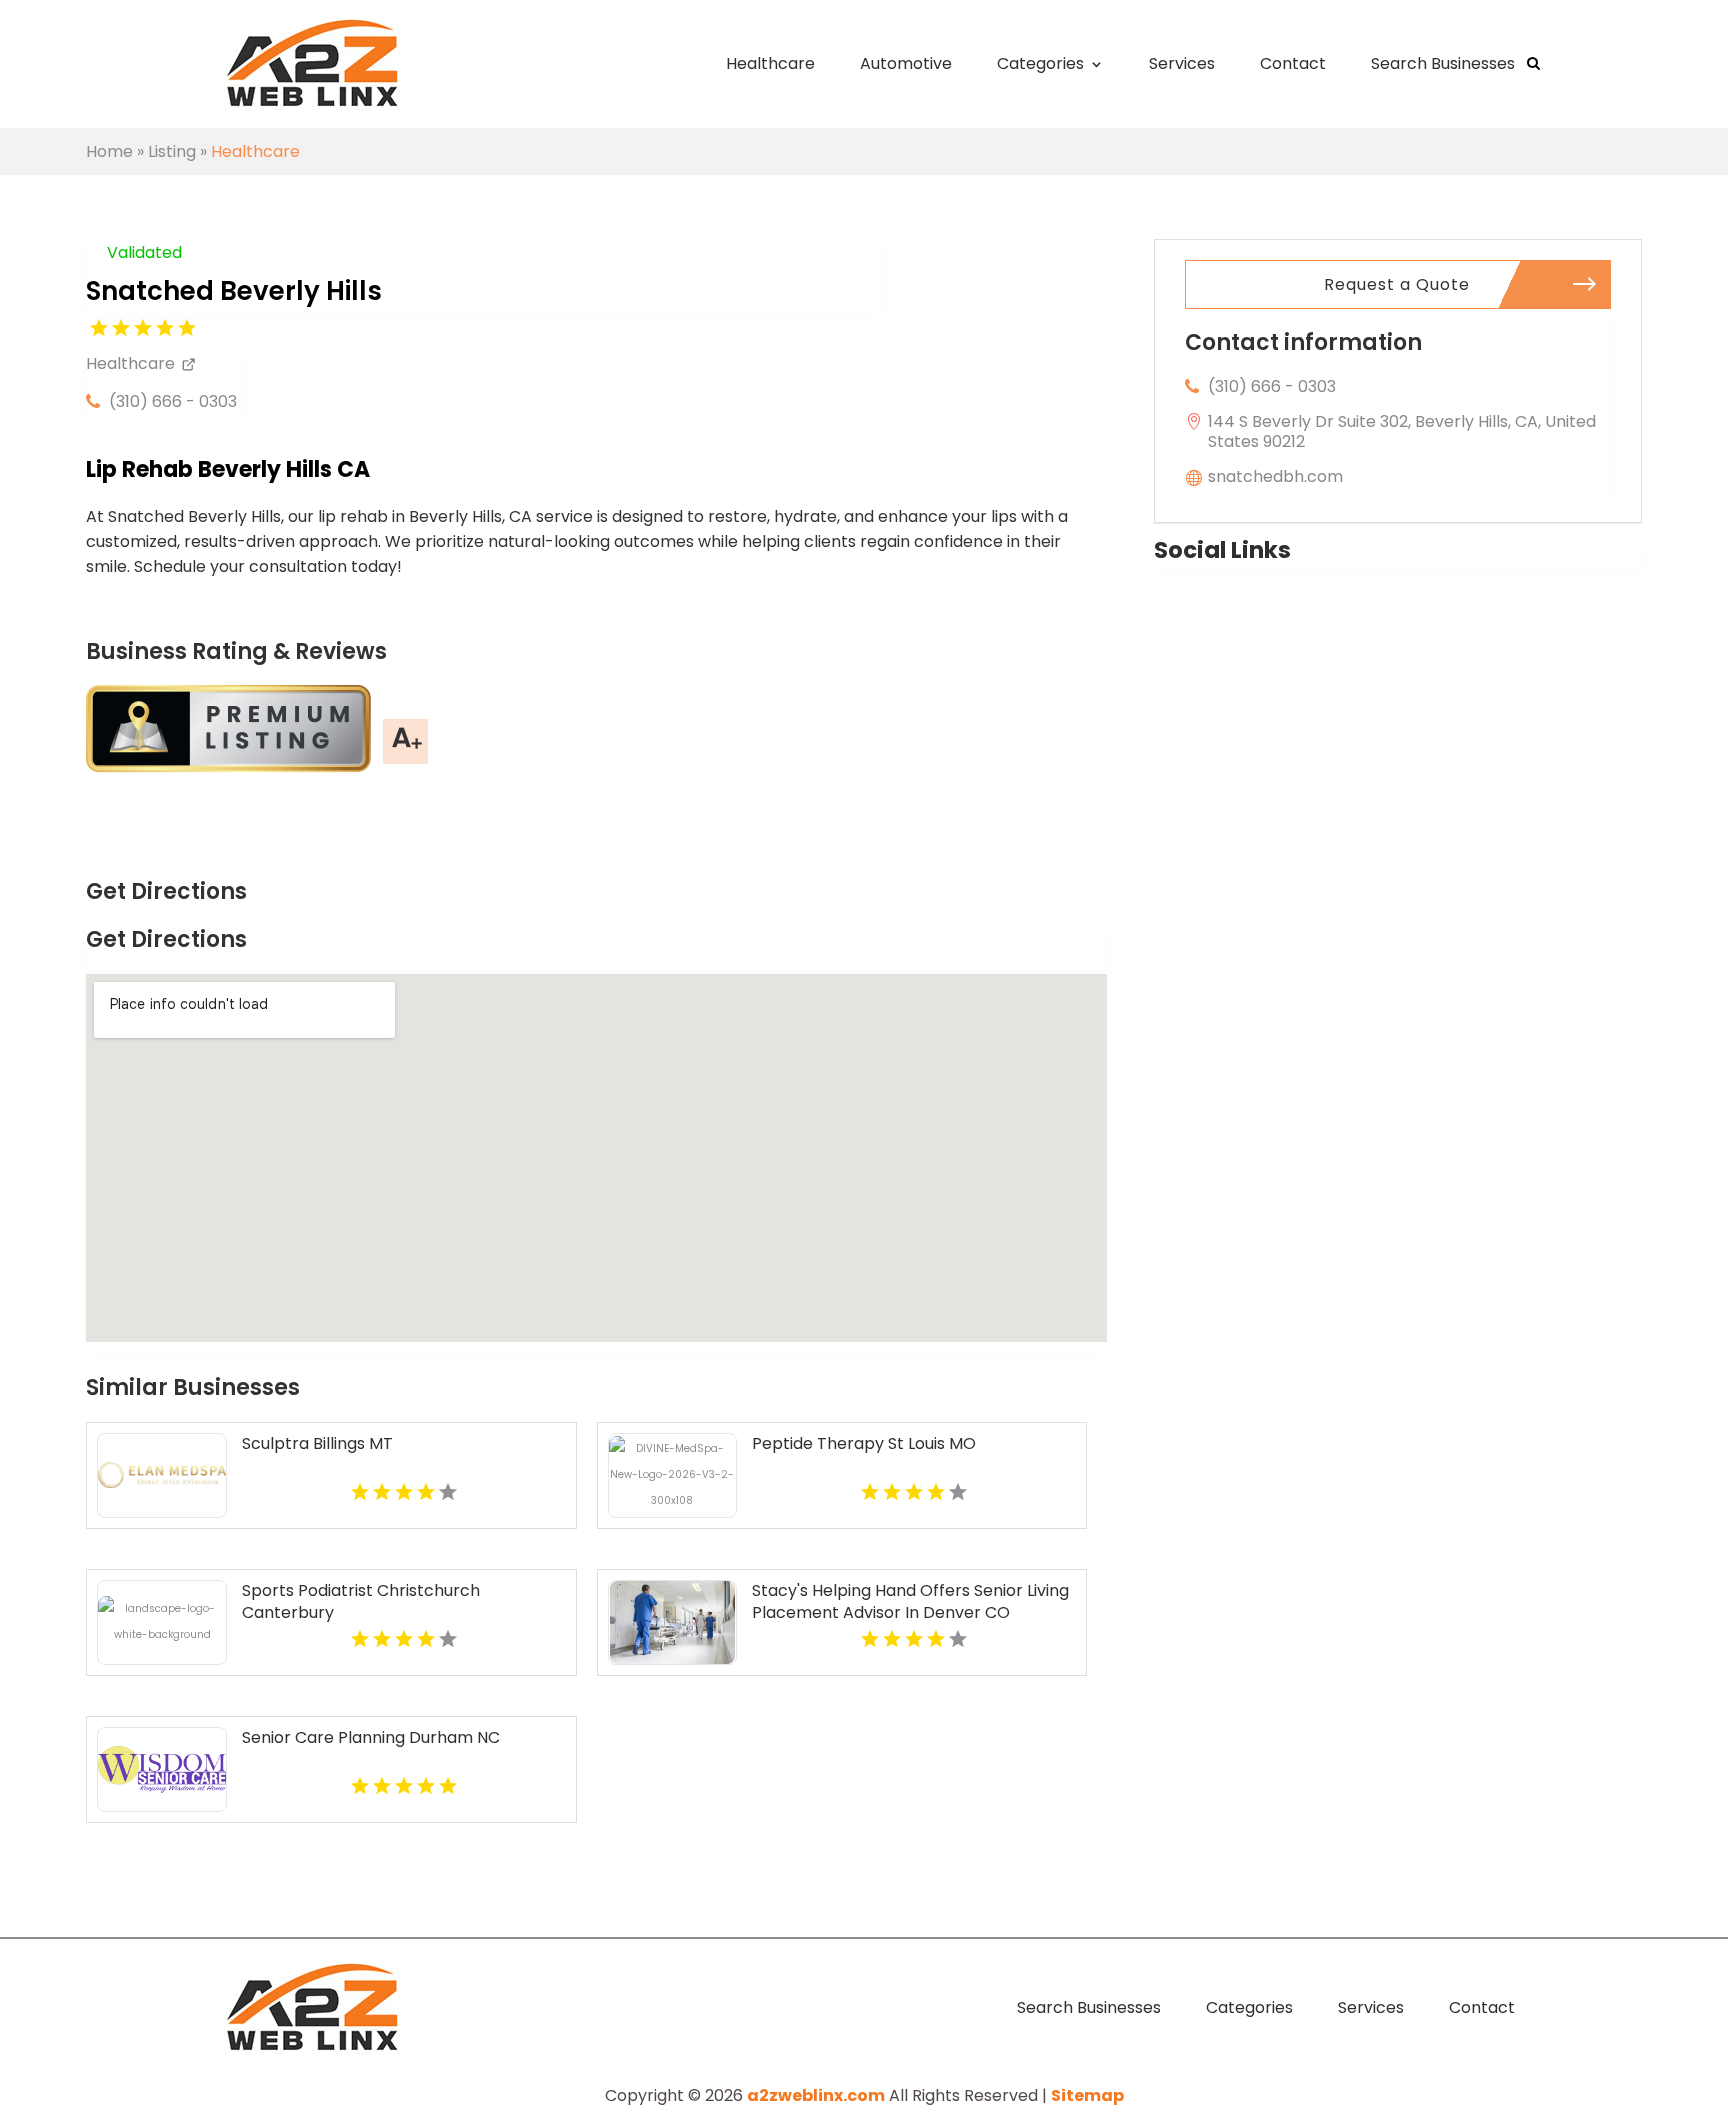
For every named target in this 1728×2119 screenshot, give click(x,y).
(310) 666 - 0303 (173, 401)
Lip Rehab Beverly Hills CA (228, 469)
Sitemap (1087, 2095)
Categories (1040, 63)
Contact (1293, 63)
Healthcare (770, 63)
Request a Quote (1397, 284)
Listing (172, 151)
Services (1182, 63)
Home (109, 151)
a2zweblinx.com (816, 2095)
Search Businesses (1443, 63)
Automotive (906, 63)
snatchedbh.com (1275, 476)
